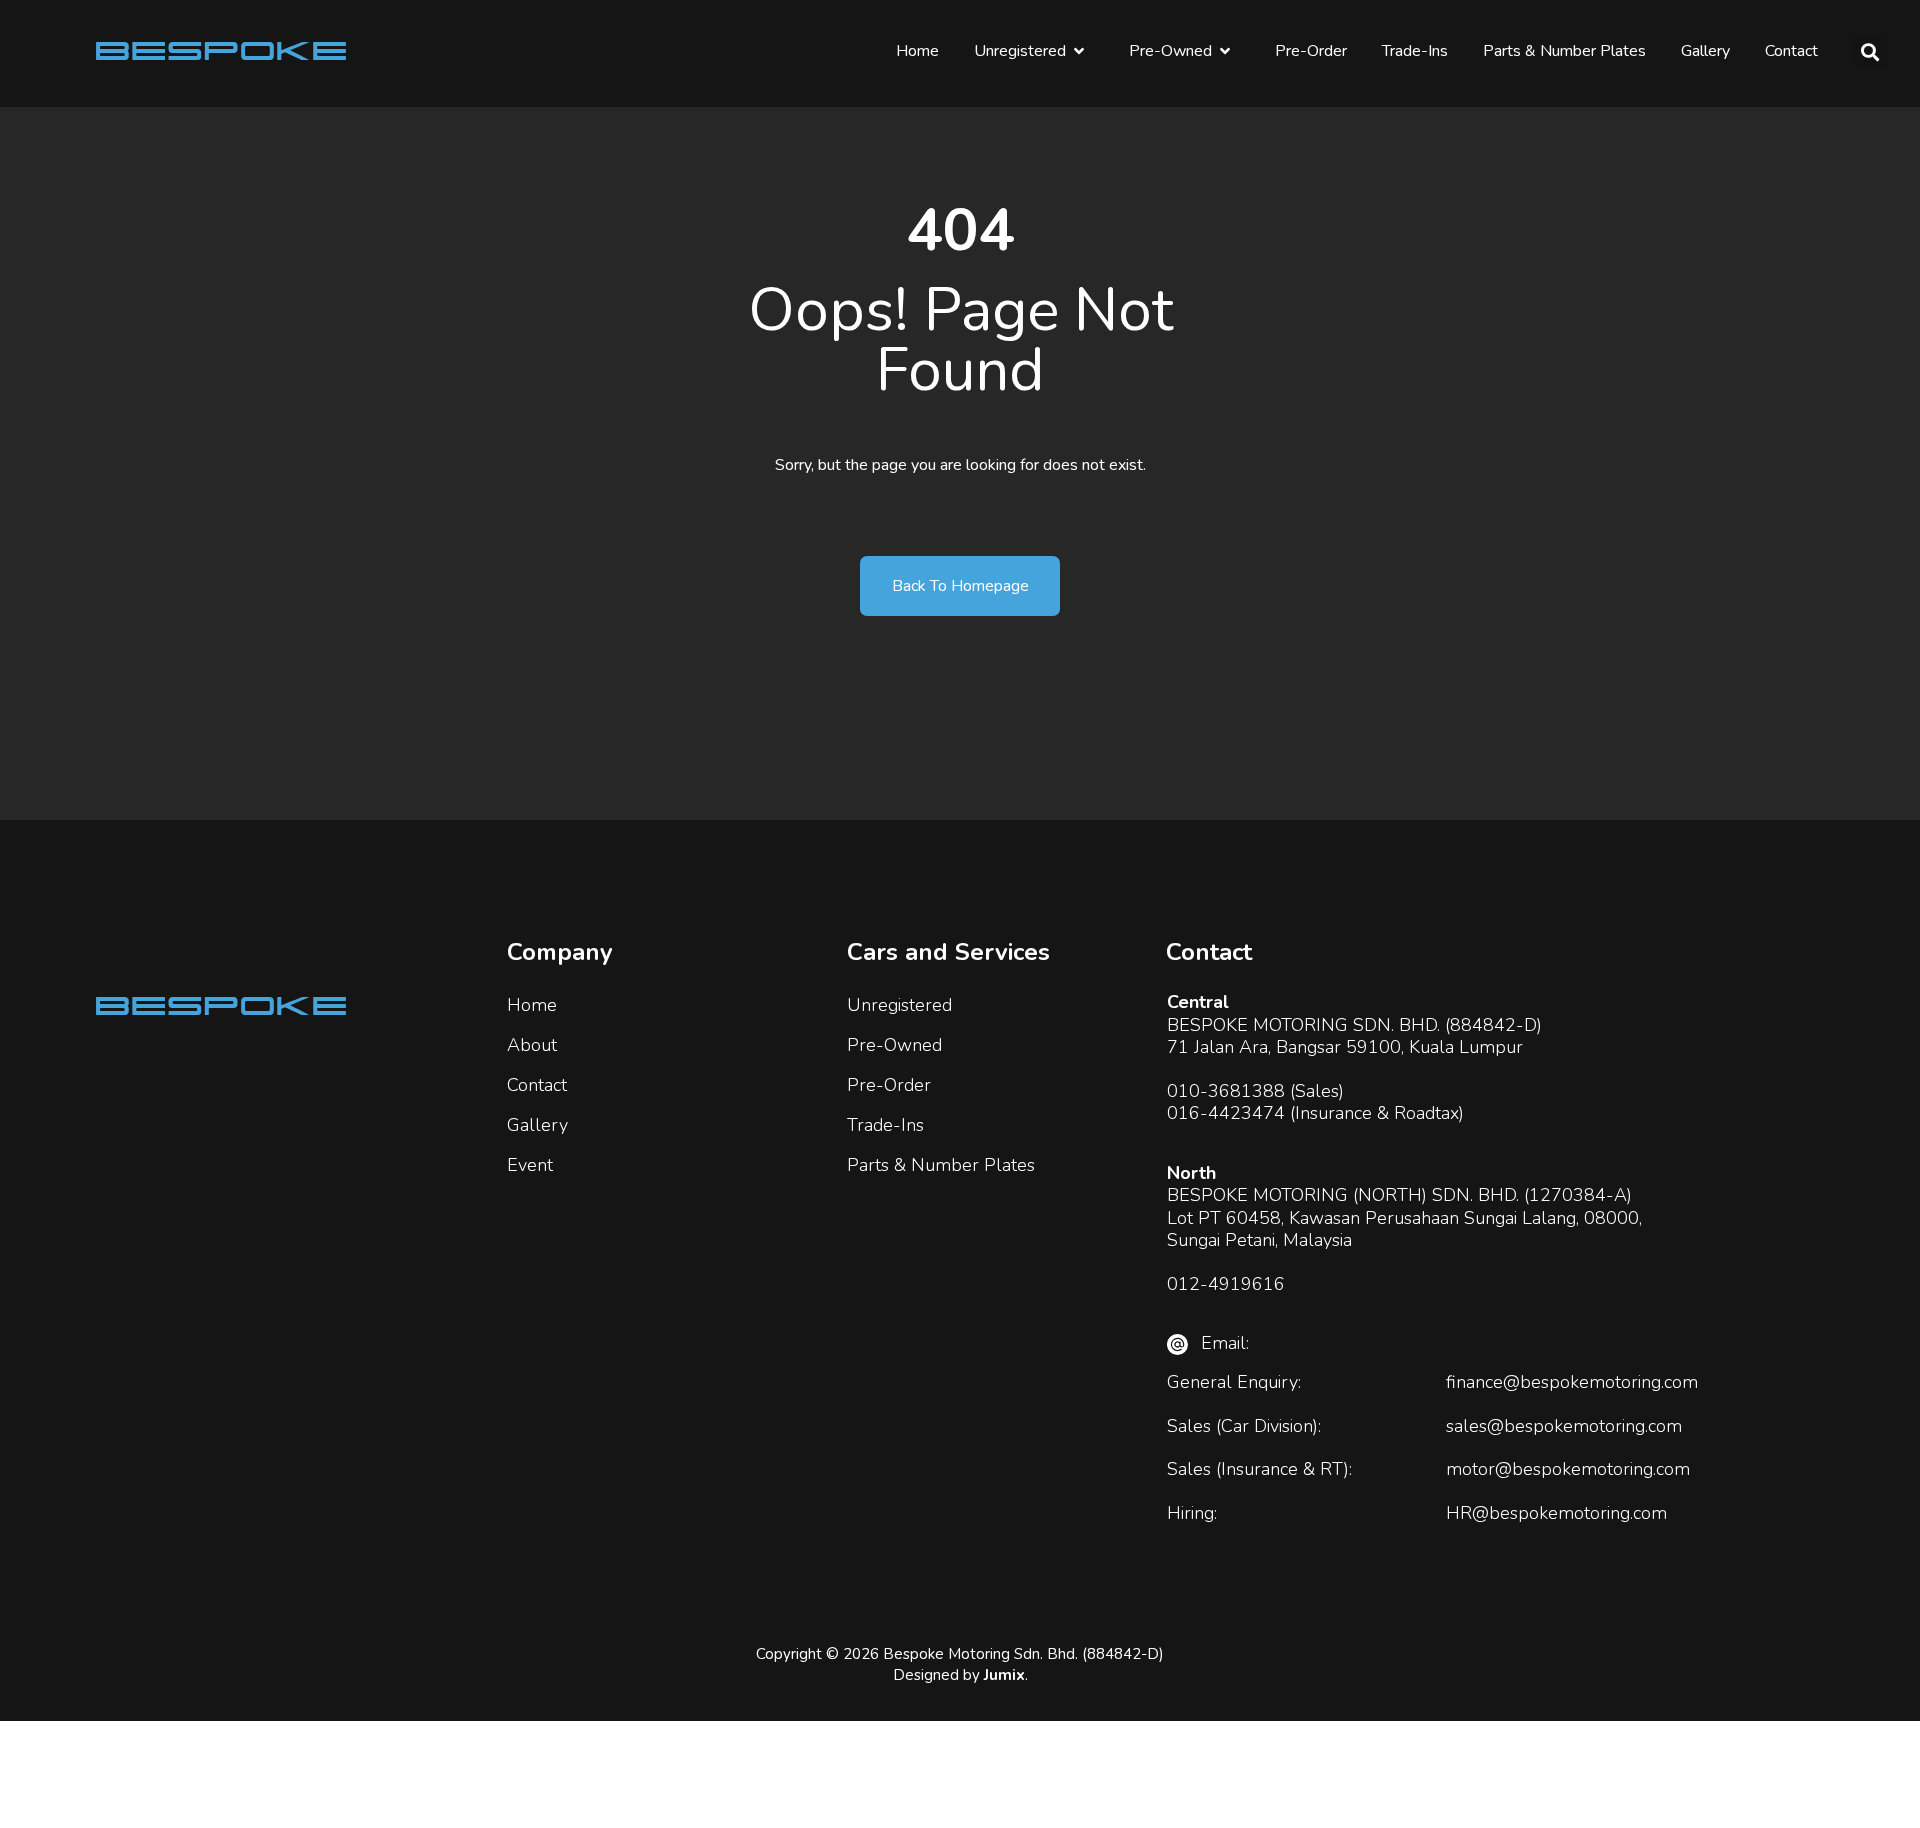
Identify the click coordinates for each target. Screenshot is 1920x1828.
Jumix (1004, 1675)
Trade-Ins (1415, 51)
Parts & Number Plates (1564, 51)
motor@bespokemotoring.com (1568, 1469)
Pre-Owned (1170, 51)
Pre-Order (1311, 51)
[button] (1870, 51)
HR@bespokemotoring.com (1556, 1513)
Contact (1791, 51)
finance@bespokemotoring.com (1572, 1382)
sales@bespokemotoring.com (1564, 1426)
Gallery (1705, 51)
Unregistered (1020, 51)
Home (917, 51)
